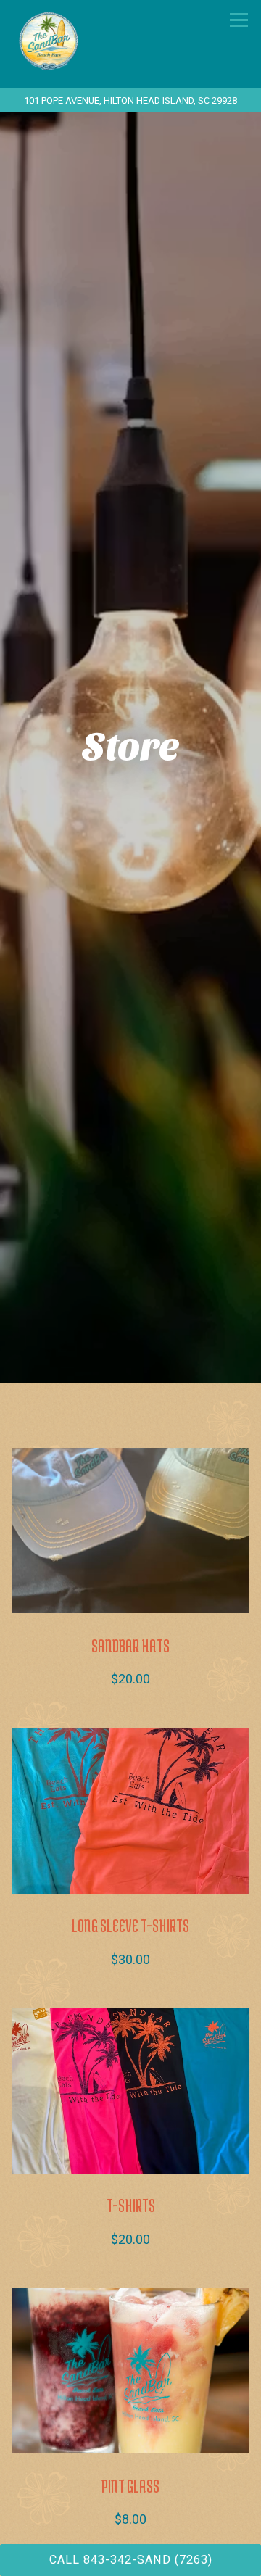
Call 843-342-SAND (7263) (131, 2560)
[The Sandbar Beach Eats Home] (85, 40)
